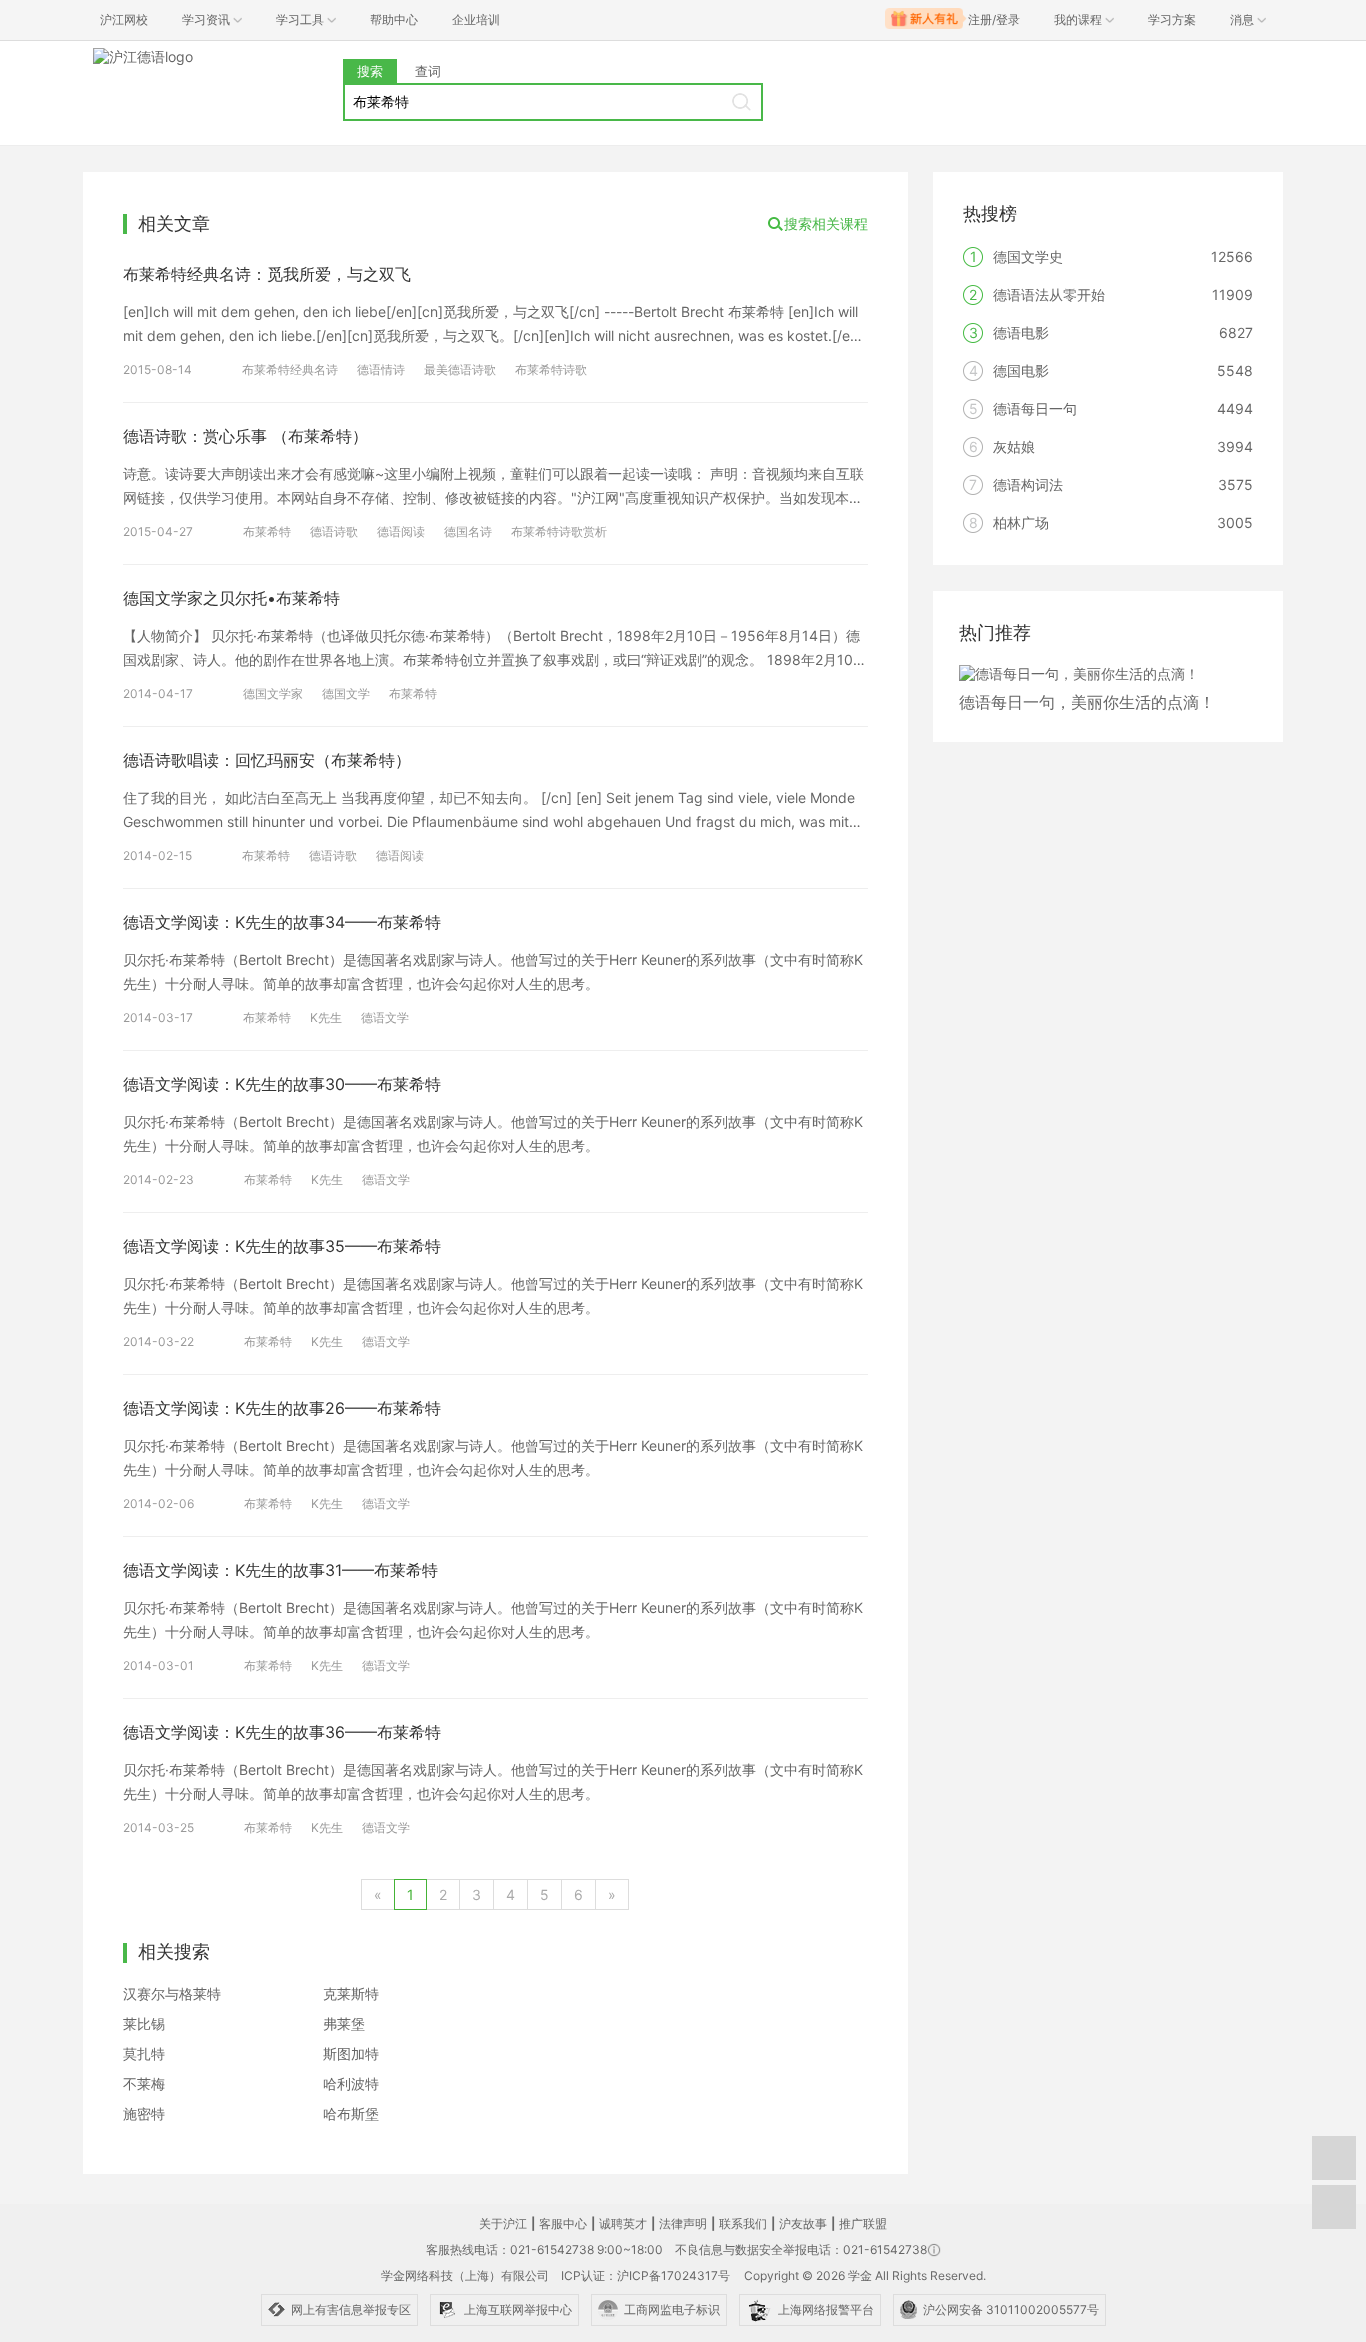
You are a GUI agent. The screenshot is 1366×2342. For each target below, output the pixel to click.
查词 (428, 71)
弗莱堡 (344, 2023)
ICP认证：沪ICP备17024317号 (645, 2275)
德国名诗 (468, 531)
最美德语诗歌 (460, 369)
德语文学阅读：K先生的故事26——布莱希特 (282, 1408)
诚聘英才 (623, 2223)
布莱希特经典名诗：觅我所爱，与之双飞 (267, 274)
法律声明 (683, 2223)
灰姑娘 (1014, 446)
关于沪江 (503, 2223)
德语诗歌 (334, 531)
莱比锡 (144, 2023)
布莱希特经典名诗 (290, 369)
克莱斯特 (351, 1993)
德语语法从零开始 (1049, 294)
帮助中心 (394, 19)
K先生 (326, 1017)
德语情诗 (381, 369)
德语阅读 (401, 531)
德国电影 (1021, 370)
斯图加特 (351, 2053)
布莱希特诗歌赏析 (559, 531)
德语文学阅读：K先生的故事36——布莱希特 (282, 1732)
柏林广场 (1021, 522)
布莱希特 (267, 531)
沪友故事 (803, 2223)
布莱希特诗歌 (551, 369)
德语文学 (385, 1017)
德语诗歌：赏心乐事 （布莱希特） (245, 436)
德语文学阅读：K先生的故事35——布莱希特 (282, 1246)
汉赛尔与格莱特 (172, 1993)
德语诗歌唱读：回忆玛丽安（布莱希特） (267, 760)
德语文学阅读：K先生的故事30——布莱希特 (282, 1084)
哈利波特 (351, 2083)
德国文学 (346, 693)
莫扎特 (144, 2053)
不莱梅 (144, 2083)
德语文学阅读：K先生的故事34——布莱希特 (282, 922)
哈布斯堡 (351, 2113)
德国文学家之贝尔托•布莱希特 (231, 598)
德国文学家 (273, 693)
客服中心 (563, 2223)
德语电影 (1021, 332)
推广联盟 (863, 2223)
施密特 (144, 2113)
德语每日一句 (1035, 408)
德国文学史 (1028, 256)
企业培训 (476, 19)
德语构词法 (1028, 484)
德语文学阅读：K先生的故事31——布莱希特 (280, 1570)
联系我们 (743, 2223)
